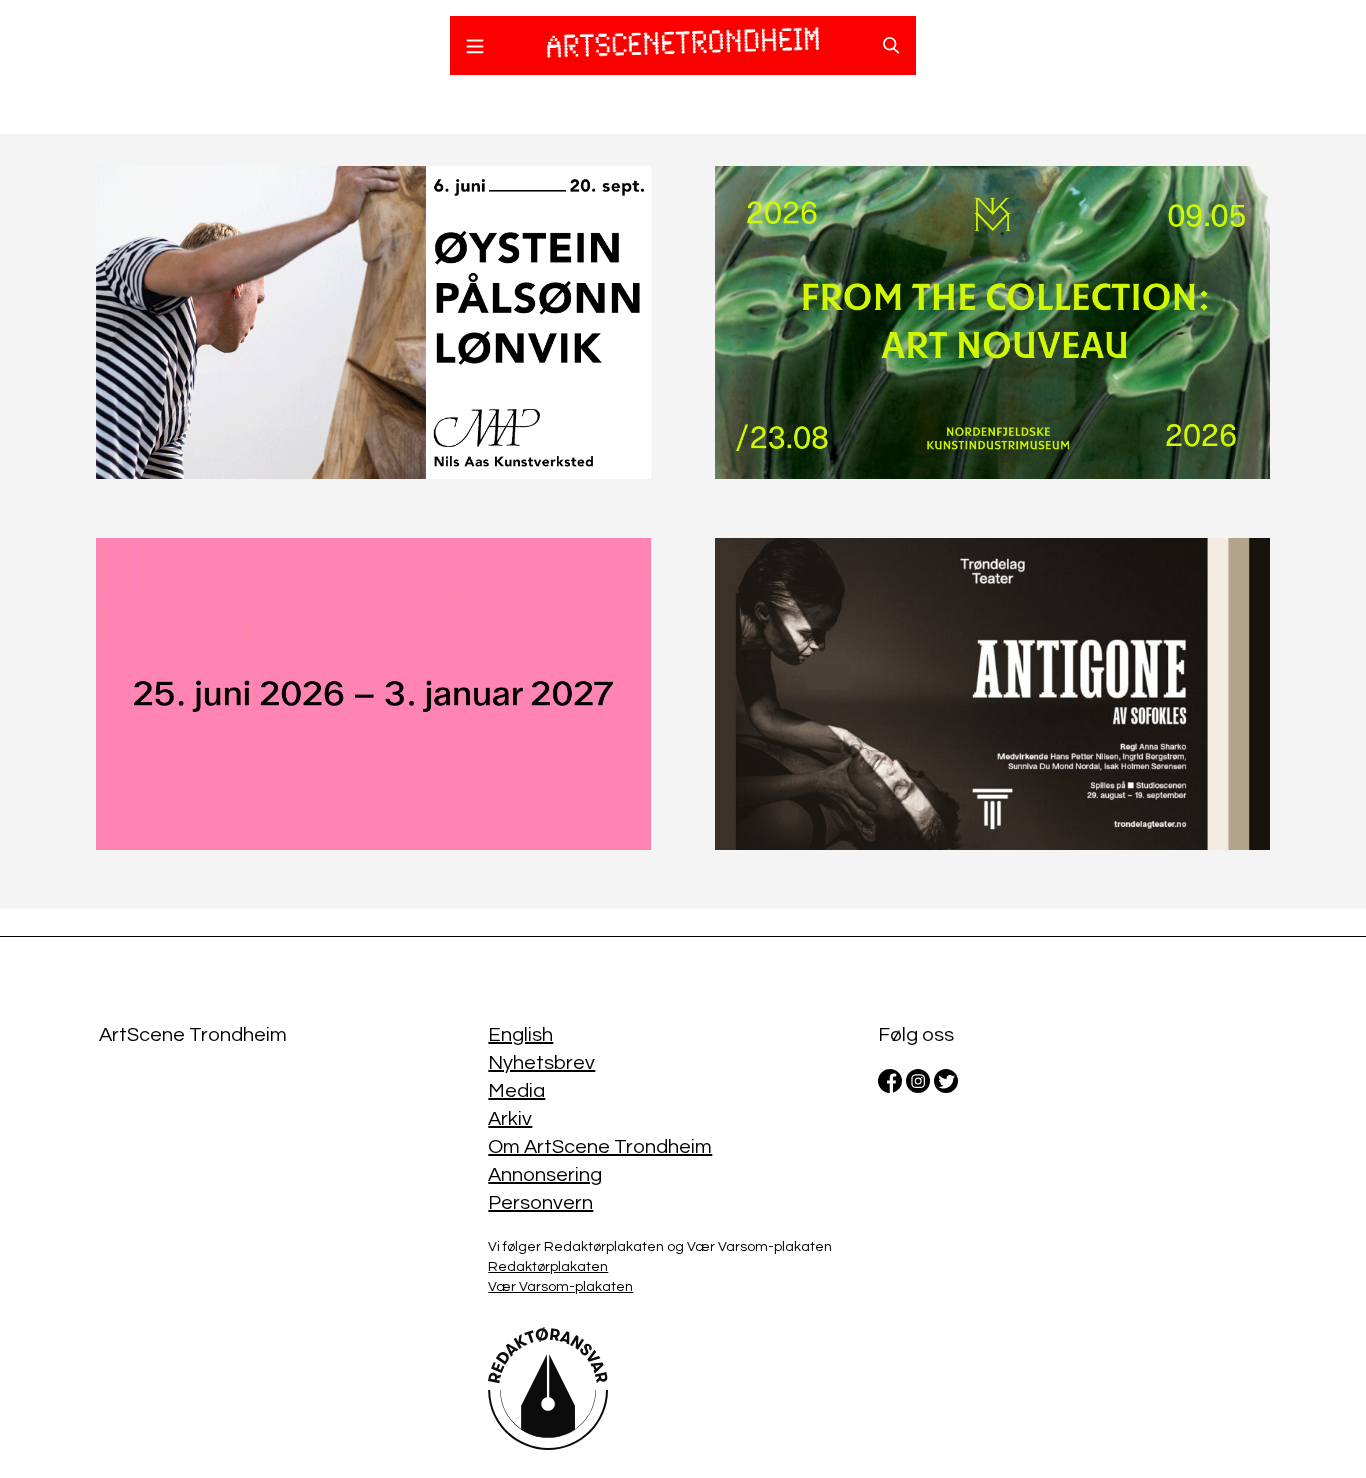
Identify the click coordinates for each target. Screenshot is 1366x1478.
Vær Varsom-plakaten (560, 1287)
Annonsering (545, 1175)
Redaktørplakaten (548, 1267)
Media (516, 1091)
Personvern (540, 1203)
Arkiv (510, 1119)
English (520, 1035)
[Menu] (475, 49)
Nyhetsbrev (541, 1063)
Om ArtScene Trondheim (600, 1147)
